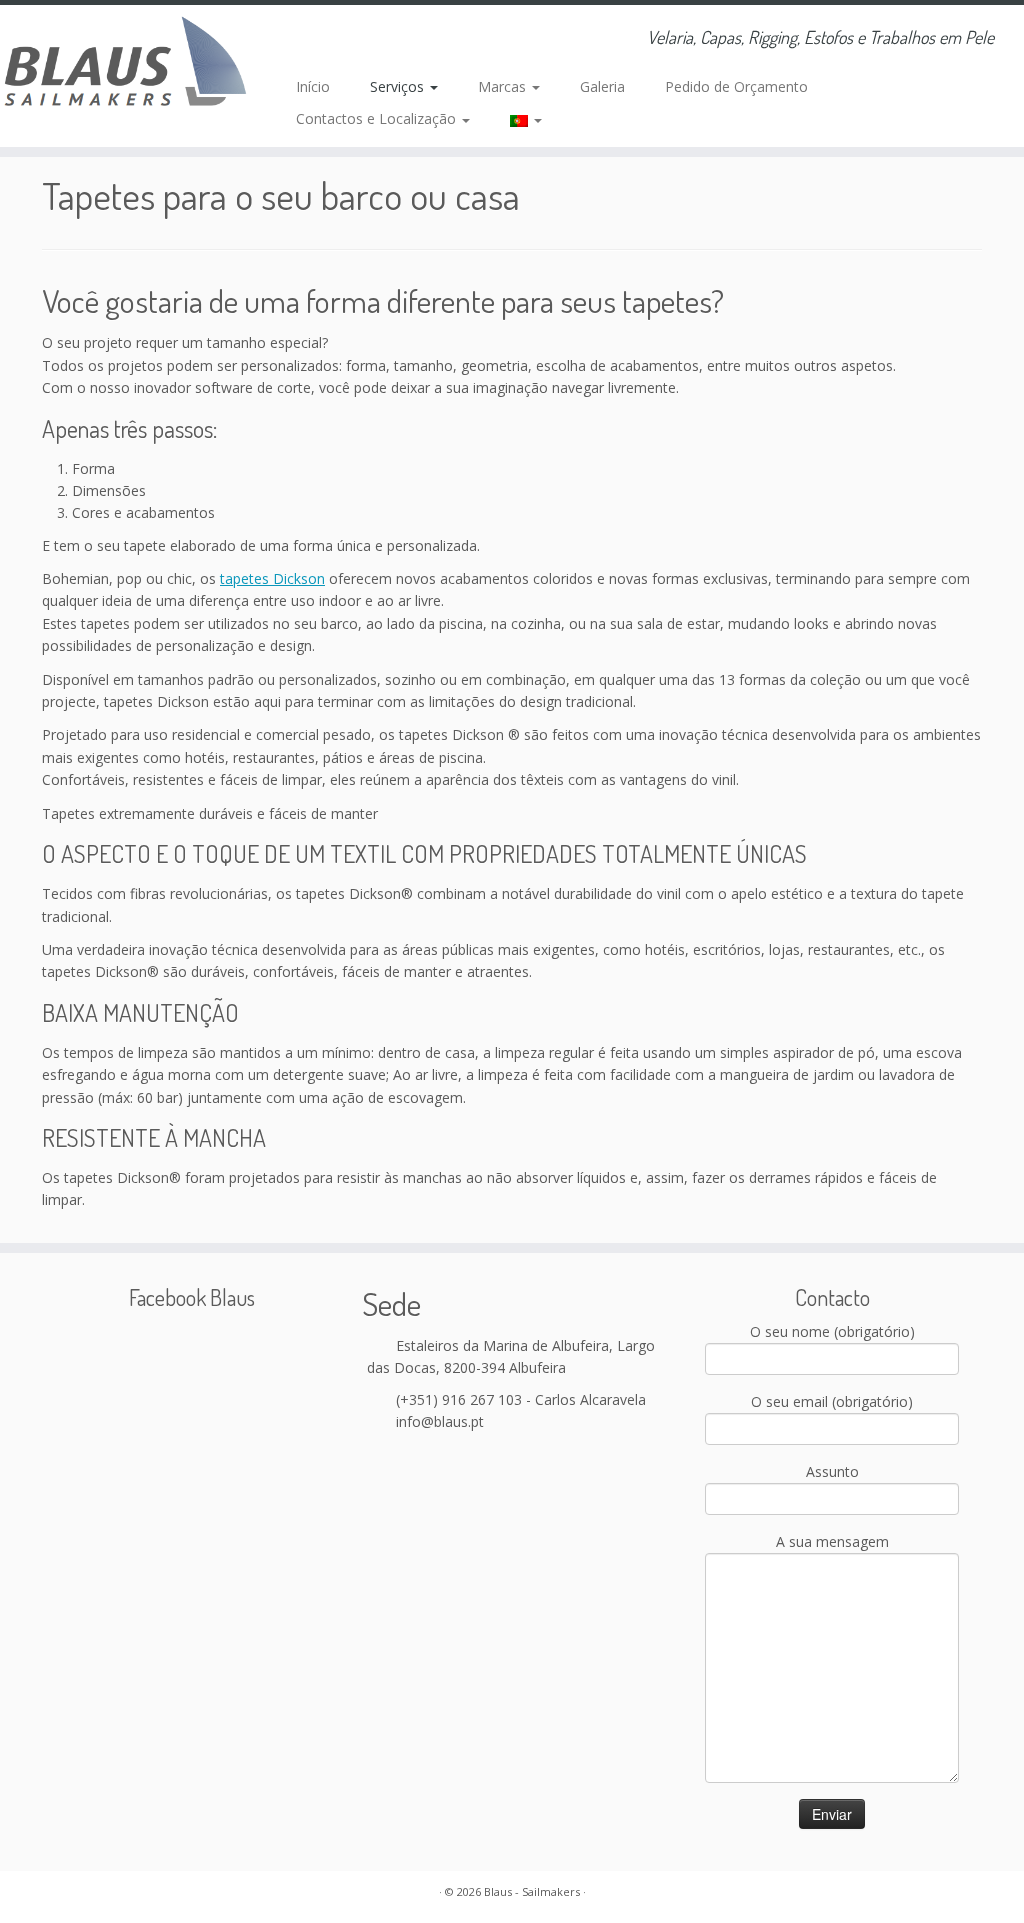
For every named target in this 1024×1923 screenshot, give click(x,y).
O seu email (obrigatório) (832, 1401)
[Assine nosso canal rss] (294, 40)
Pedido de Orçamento (736, 86)
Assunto (832, 1471)
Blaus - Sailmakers (532, 1891)
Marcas (504, 86)
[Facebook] (348, 40)
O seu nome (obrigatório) (832, 1331)
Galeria (602, 86)
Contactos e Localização (378, 118)
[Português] (516, 119)
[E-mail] (321, 40)
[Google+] (375, 40)
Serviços (399, 86)
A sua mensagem (832, 1541)
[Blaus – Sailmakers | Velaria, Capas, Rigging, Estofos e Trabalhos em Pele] (120, 65)
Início (313, 86)
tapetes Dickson (272, 578)
